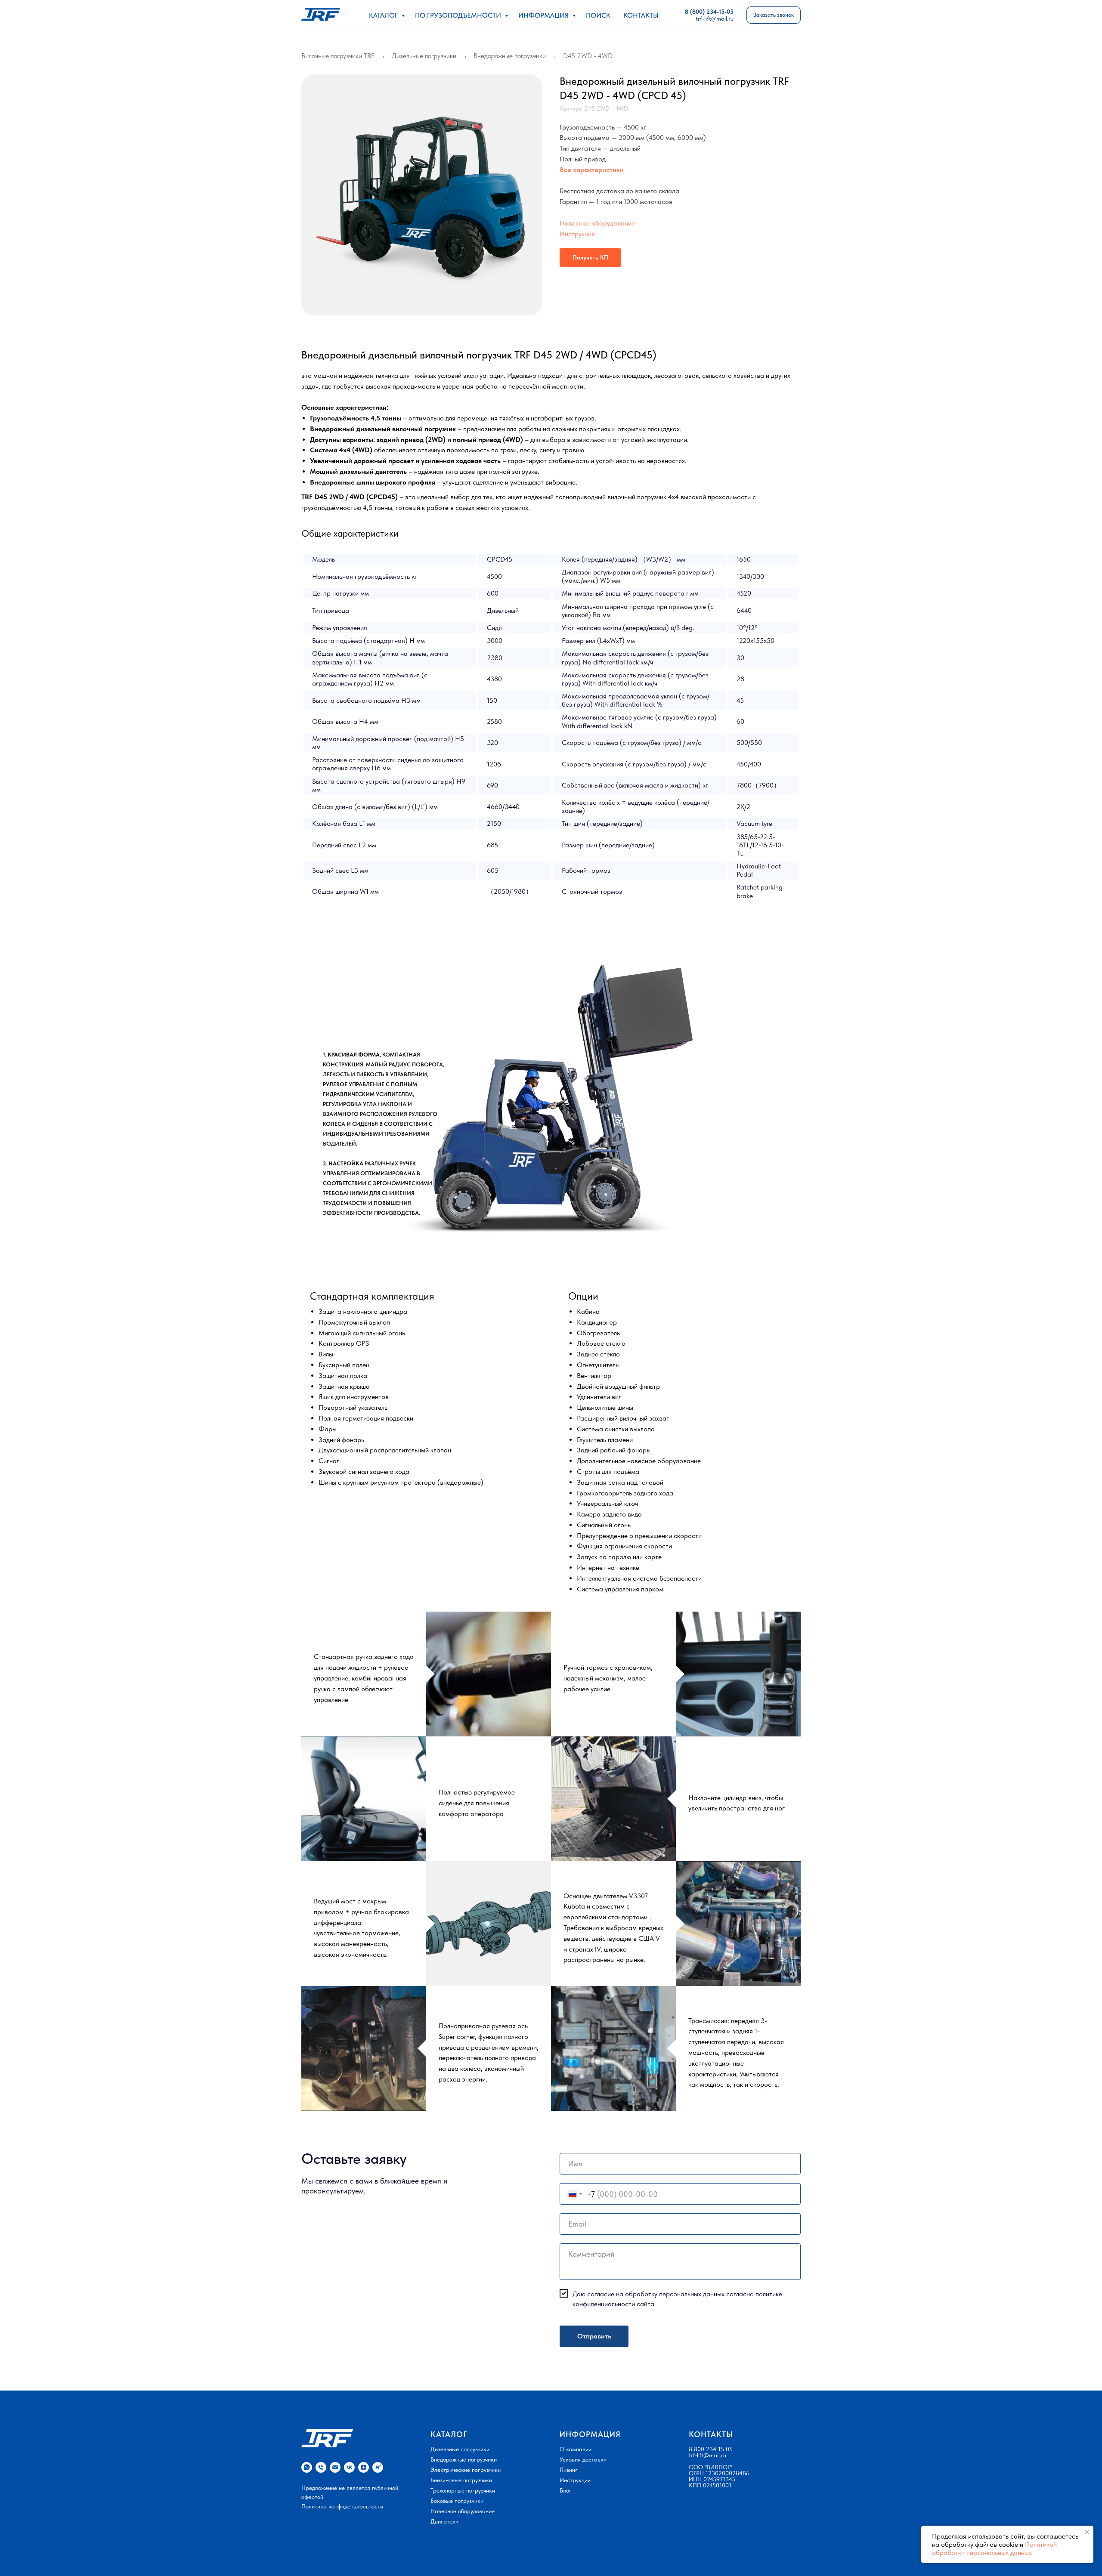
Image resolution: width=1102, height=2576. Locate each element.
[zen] (364, 2467)
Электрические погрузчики (466, 2470)
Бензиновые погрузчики (461, 2480)
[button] (774, 15)
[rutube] (378, 2467)
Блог (566, 2490)
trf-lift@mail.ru (707, 2455)
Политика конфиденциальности (342, 2506)
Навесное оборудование (597, 223)
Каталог (384, 15)
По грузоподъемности (459, 15)
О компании (576, 2449)
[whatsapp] (307, 2467)
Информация (544, 15)
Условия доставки (583, 2459)
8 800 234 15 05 (711, 2449)
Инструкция (577, 234)
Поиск (598, 15)
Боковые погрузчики (457, 2501)
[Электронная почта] (335, 2467)
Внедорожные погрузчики (510, 56)
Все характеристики (592, 170)
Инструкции (575, 2480)
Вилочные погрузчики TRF (338, 56)
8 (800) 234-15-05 (709, 12)
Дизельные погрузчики (424, 56)
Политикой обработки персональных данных (994, 2548)
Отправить (594, 2336)
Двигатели (444, 2521)
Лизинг (569, 2470)
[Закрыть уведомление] (1087, 2532)
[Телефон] (321, 2467)
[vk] (349, 2467)
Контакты (641, 15)
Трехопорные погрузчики (463, 2490)
